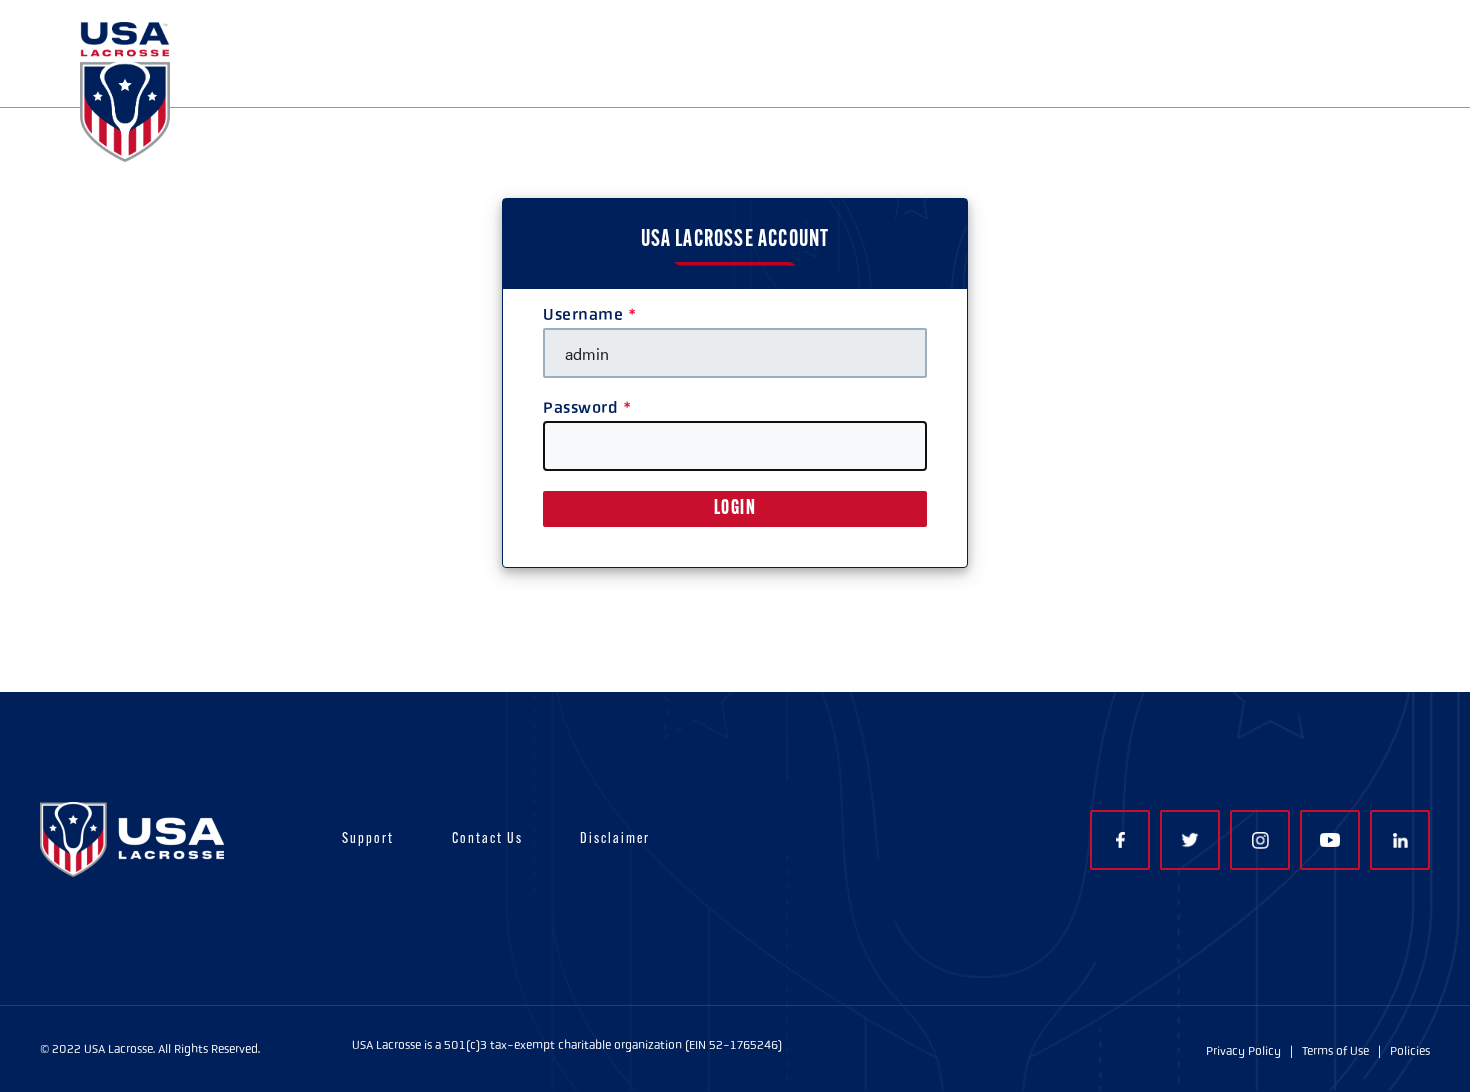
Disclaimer (615, 839)
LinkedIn (1400, 840)
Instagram (1260, 840)
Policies (1410, 1051)
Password (580, 407)
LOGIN (735, 509)
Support (368, 839)
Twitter (1190, 840)
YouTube (1330, 840)
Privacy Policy (1243, 1051)
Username (583, 314)
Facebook (1120, 840)
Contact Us (487, 839)
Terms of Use (1335, 1051)
